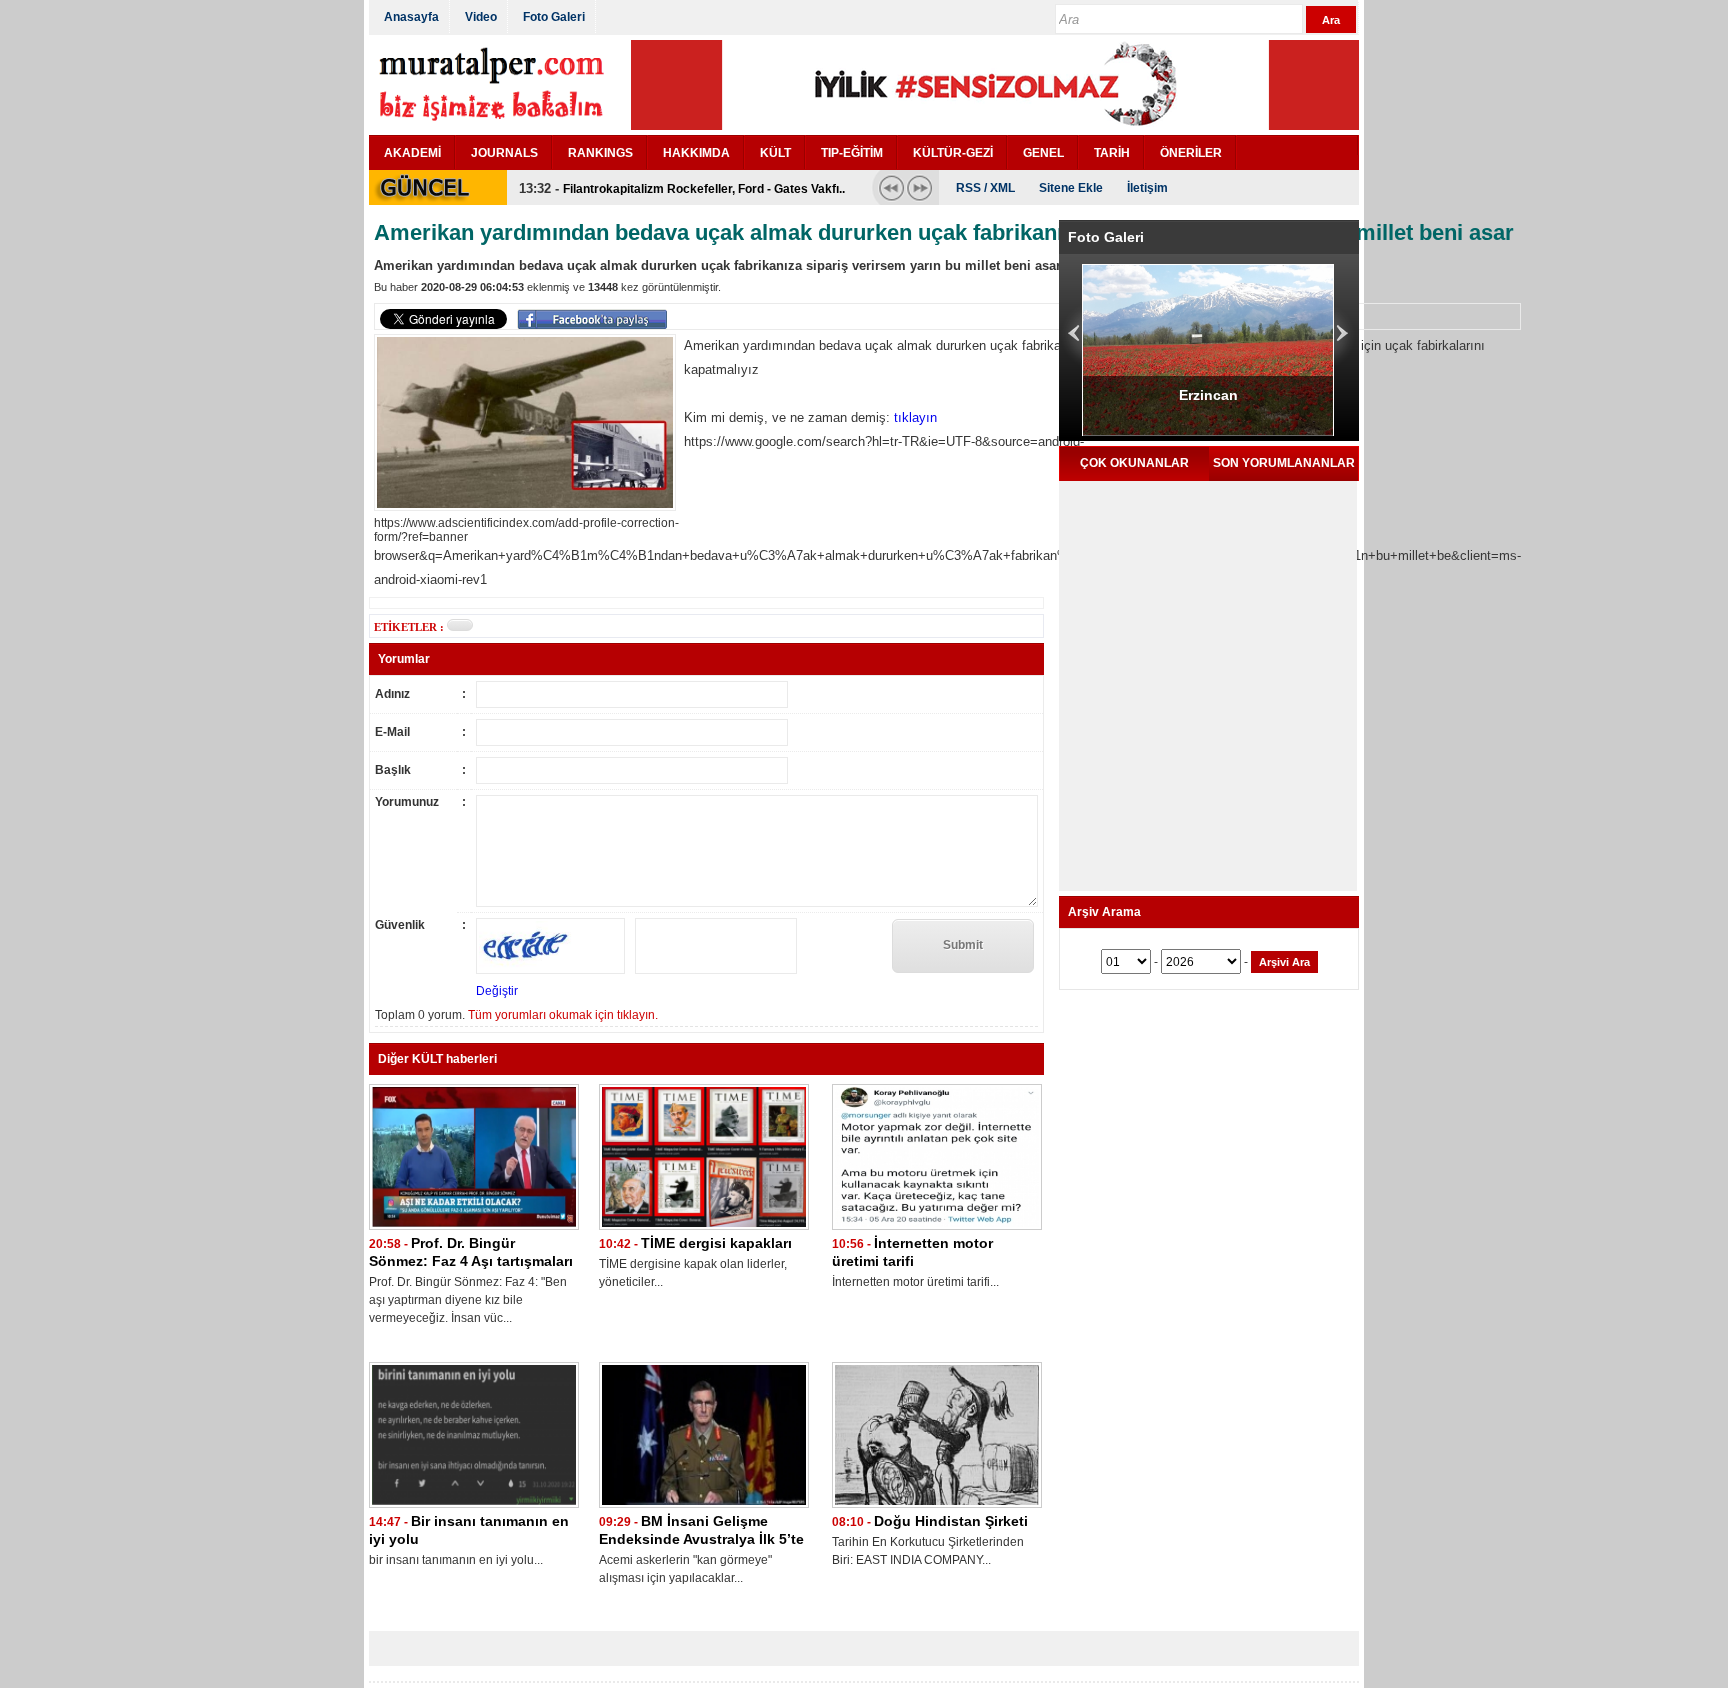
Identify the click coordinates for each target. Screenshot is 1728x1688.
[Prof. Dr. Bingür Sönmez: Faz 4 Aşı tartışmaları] (474, 1230)
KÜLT (775, 153)
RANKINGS (600, 153)
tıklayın (915, 417)
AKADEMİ (412, 153)
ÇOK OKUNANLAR (1134, 463)
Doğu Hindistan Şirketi (951, 1521)
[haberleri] (460, 625)
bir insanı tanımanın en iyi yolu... (456, 1560)
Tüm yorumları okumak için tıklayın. (563, 1015)
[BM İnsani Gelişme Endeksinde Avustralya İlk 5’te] (704, 1508)
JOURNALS (504, 153)
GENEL (1043, 153)
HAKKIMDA (696, 153)
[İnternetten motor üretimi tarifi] (937, 1230)
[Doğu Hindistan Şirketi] (937, 1508)
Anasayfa (411, 17)
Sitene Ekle (1071, 188)
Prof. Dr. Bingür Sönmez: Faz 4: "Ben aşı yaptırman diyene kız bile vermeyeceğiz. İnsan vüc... (468, 1300)
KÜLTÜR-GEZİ (953, 153)
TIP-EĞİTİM (852, 153)
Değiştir (497, 991)
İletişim (1147, 188)
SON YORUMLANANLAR (1284, 463)
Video (481, 17)
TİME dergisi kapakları (716, 1243)
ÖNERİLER (1191, 153)
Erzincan (1208, 395)
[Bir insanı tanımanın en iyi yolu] (474, 1508)
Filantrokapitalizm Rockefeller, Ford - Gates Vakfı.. (704, 189)
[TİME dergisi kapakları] (704, 1230)
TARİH (1112, 153)
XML (1002, 188)
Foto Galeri (554, 17)
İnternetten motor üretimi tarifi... (915, 1282)
